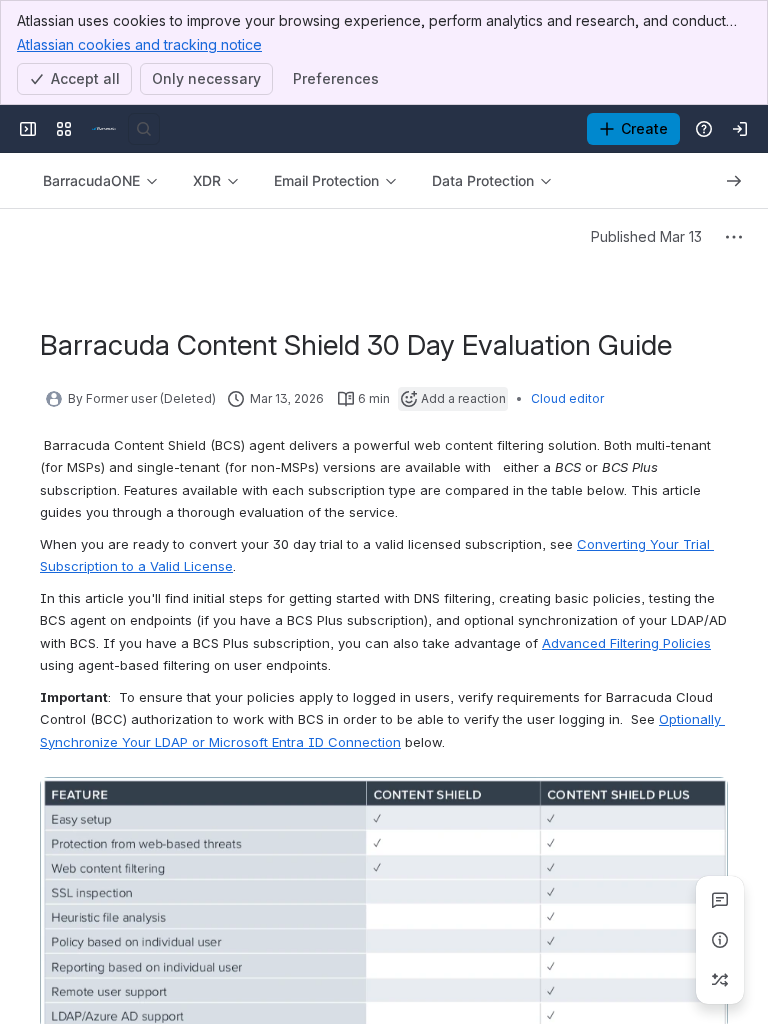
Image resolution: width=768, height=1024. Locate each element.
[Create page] (720, 980)
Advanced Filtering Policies (626, 643)
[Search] (144, 129)
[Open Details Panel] (720, 940)
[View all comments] (720, 900)
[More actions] (734, 237)
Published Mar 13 (646, 236)
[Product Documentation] (104, 129)
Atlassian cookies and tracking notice (139, 44)
